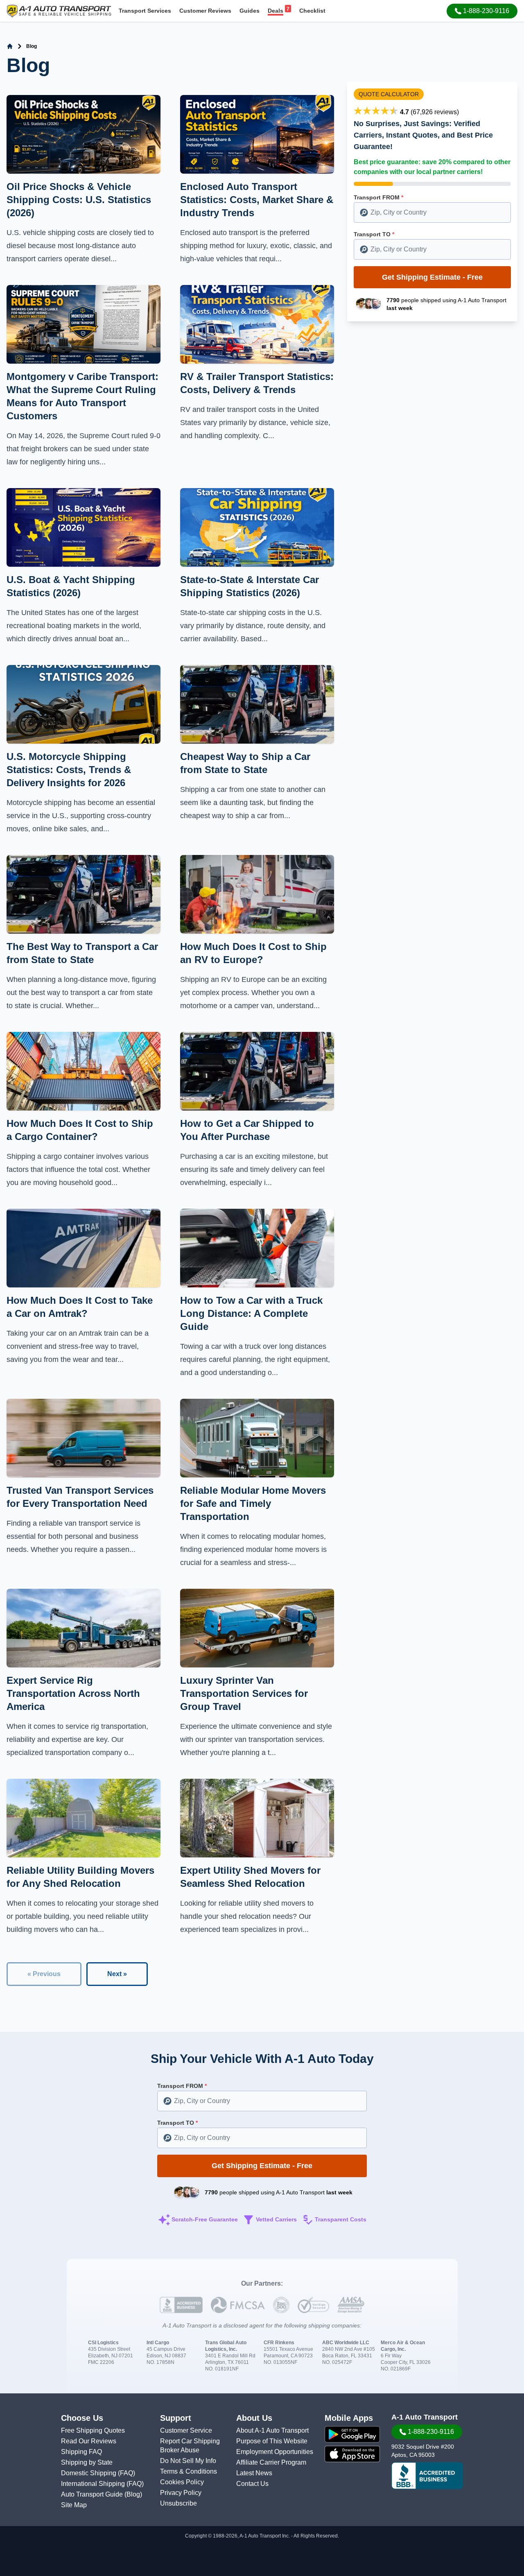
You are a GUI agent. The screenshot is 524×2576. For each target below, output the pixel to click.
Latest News (254, 2473)
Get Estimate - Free (432, 277)
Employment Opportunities (275, 2452)
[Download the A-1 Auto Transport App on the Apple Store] (352, 2454)
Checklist (312, 11)
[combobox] (432, 213)
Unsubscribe (178, 2503)
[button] (482, 11)
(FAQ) (126, 2473)
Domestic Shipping (89, 2473)
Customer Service (186, 2430)
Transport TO (374, 234)
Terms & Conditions (189, 2471)
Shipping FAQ (81, 2452)
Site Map (74, 2505)
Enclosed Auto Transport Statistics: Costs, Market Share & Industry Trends (257, 200)
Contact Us (252, 2484)
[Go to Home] (10, 46)
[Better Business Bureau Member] (427, 2476)
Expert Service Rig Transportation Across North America (73, 1693)
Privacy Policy (181, 2493)
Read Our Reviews (89, 2441)
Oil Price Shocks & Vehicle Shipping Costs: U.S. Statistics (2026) (79, 200)
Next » (117, 1974)
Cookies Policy (182, 2482)
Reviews (205, 11)
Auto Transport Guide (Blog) (102, 2494)
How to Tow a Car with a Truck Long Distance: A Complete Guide (251, 1313)
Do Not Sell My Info (188, 2461)
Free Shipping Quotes (93, 2430)
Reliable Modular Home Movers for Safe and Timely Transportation (253, 1503)
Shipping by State (87, 2462)
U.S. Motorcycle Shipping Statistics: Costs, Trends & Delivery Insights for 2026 (69, 770)
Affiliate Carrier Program (271, 2462)
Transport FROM (378, 197)
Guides (250, 11)
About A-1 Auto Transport (272, 2430)
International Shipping (94, 2484)
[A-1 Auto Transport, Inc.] (59, 10)
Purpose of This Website (272, 2441)
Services (145, 11)
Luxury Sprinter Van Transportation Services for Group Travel (244, 1693)
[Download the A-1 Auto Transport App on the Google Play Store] (352, 2434)
